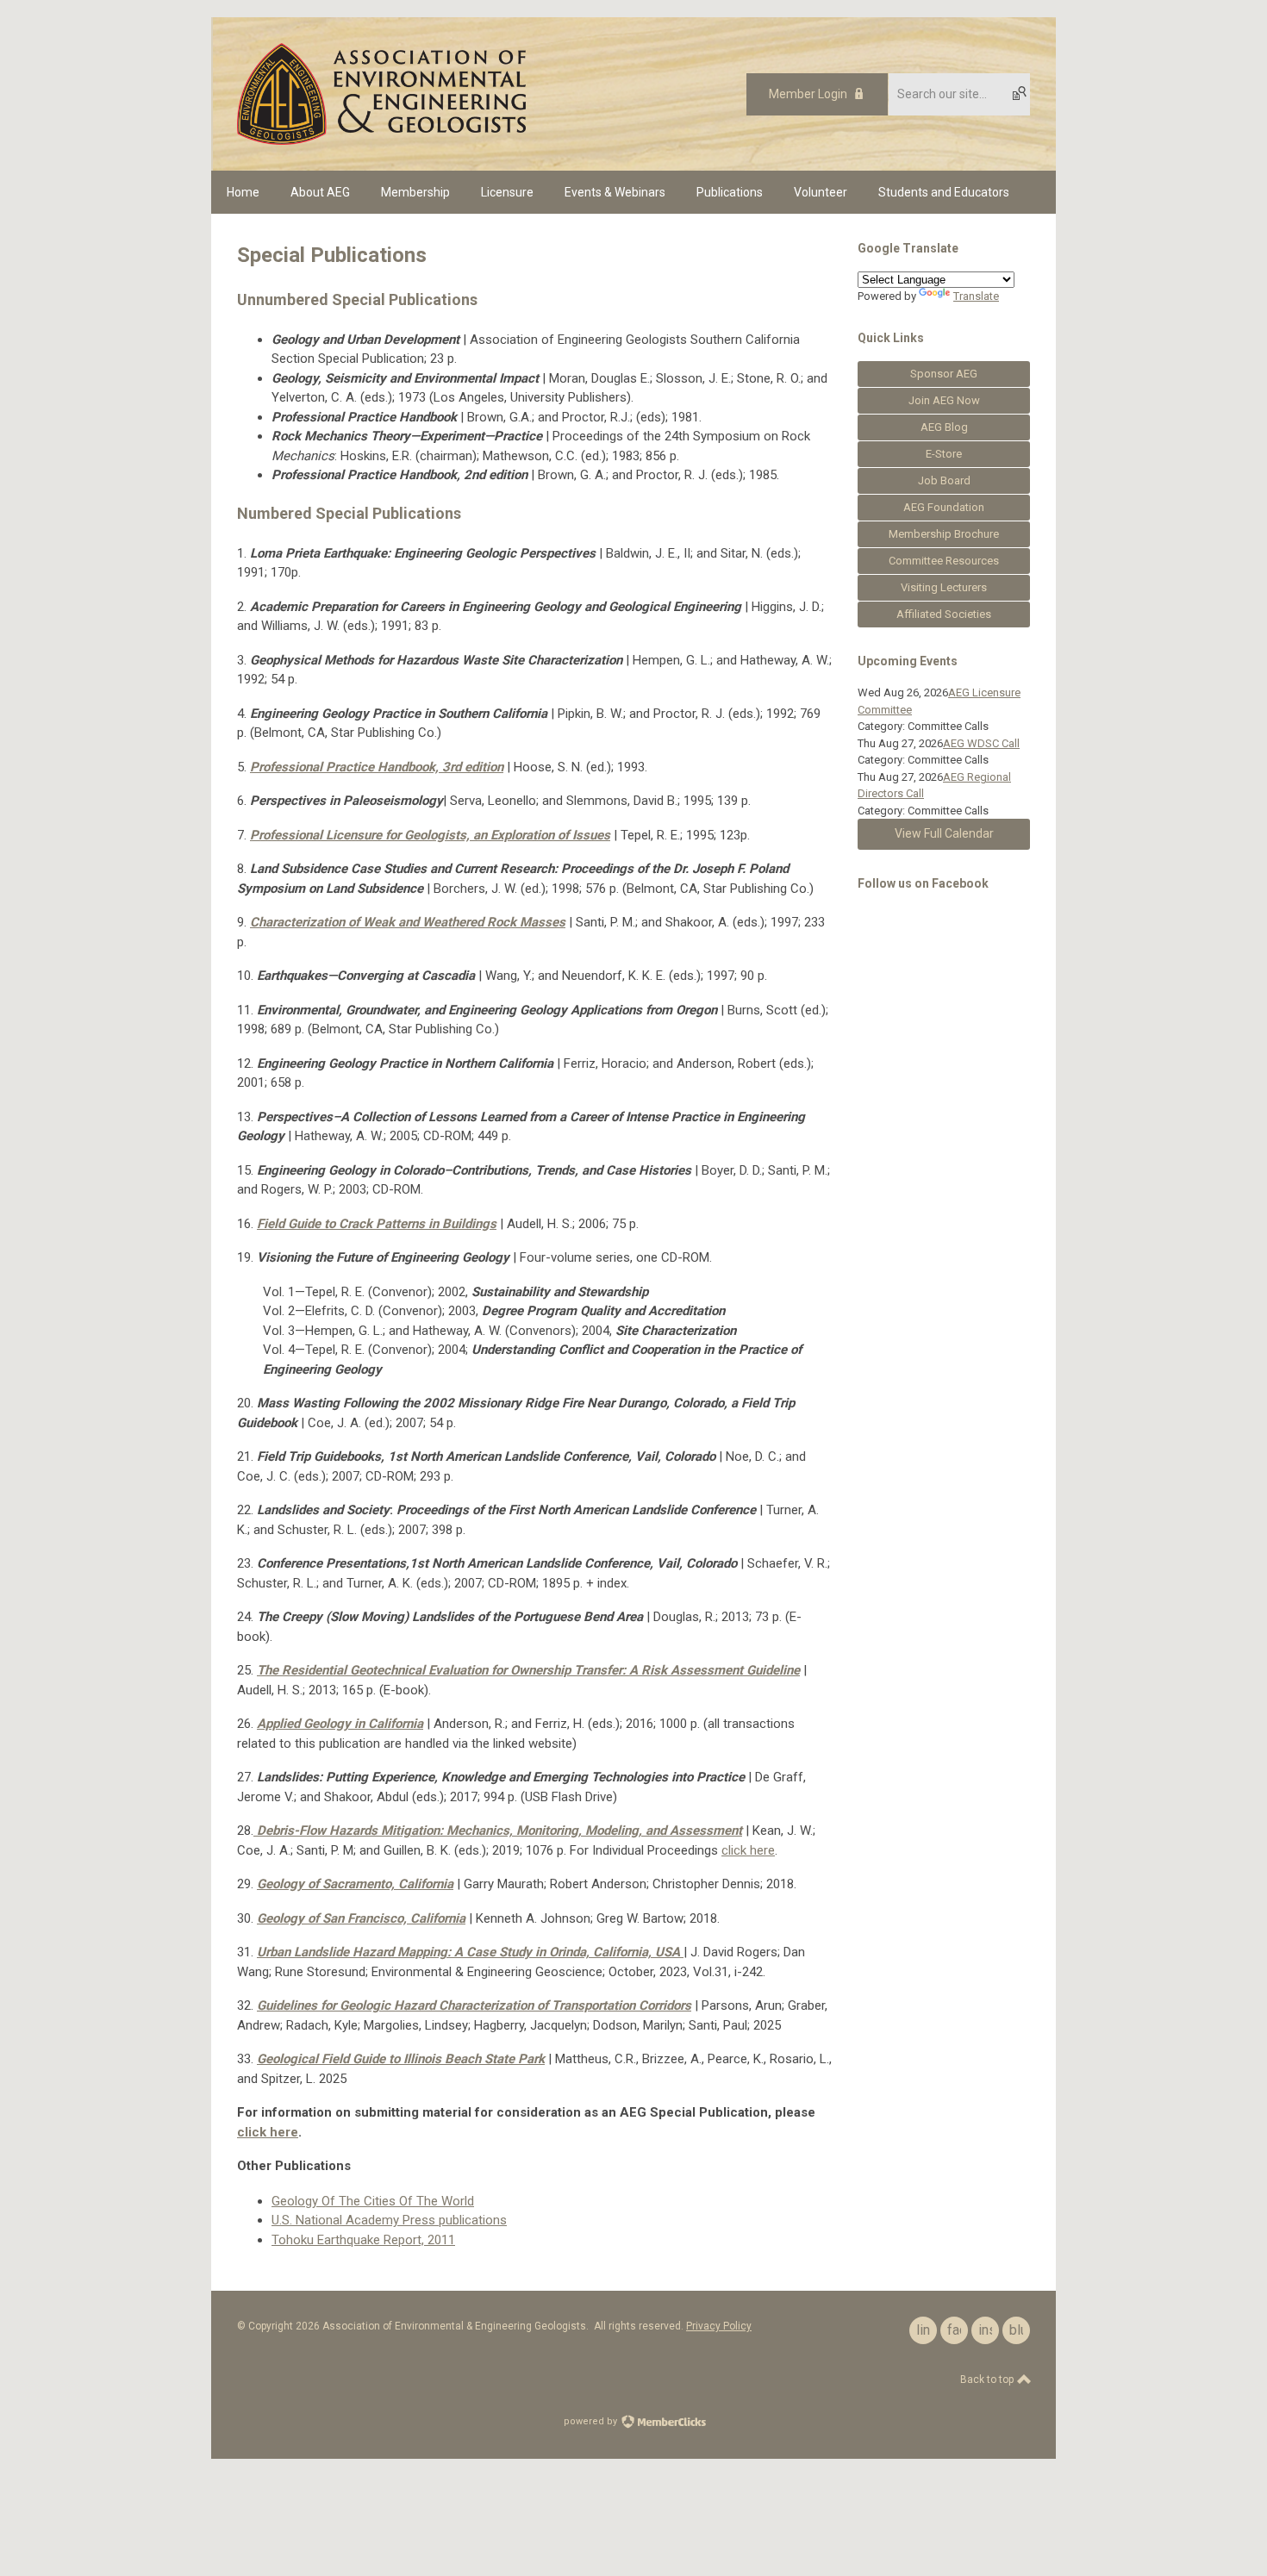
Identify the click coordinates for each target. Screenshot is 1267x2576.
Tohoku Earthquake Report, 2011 (363, 2240)
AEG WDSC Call (981, 743)
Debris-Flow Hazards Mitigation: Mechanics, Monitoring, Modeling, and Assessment (499, 1831)
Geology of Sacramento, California (355, 1884)
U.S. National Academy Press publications (389, 2220)
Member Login (808, 94)
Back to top (988, 2380)
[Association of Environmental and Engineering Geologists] (381, 140)
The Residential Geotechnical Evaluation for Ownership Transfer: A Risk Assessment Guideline (528, 1670)
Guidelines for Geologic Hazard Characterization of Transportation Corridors (474, 2005)
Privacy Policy (719, 2326)
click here (748, 1850)
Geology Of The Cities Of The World (373, 2201)
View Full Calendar (944, 833)
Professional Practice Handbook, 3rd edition (377, 767)
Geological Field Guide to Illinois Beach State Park (401, 2059)
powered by (592, 2421)
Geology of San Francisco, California (361, 1918)
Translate (976, 296)
